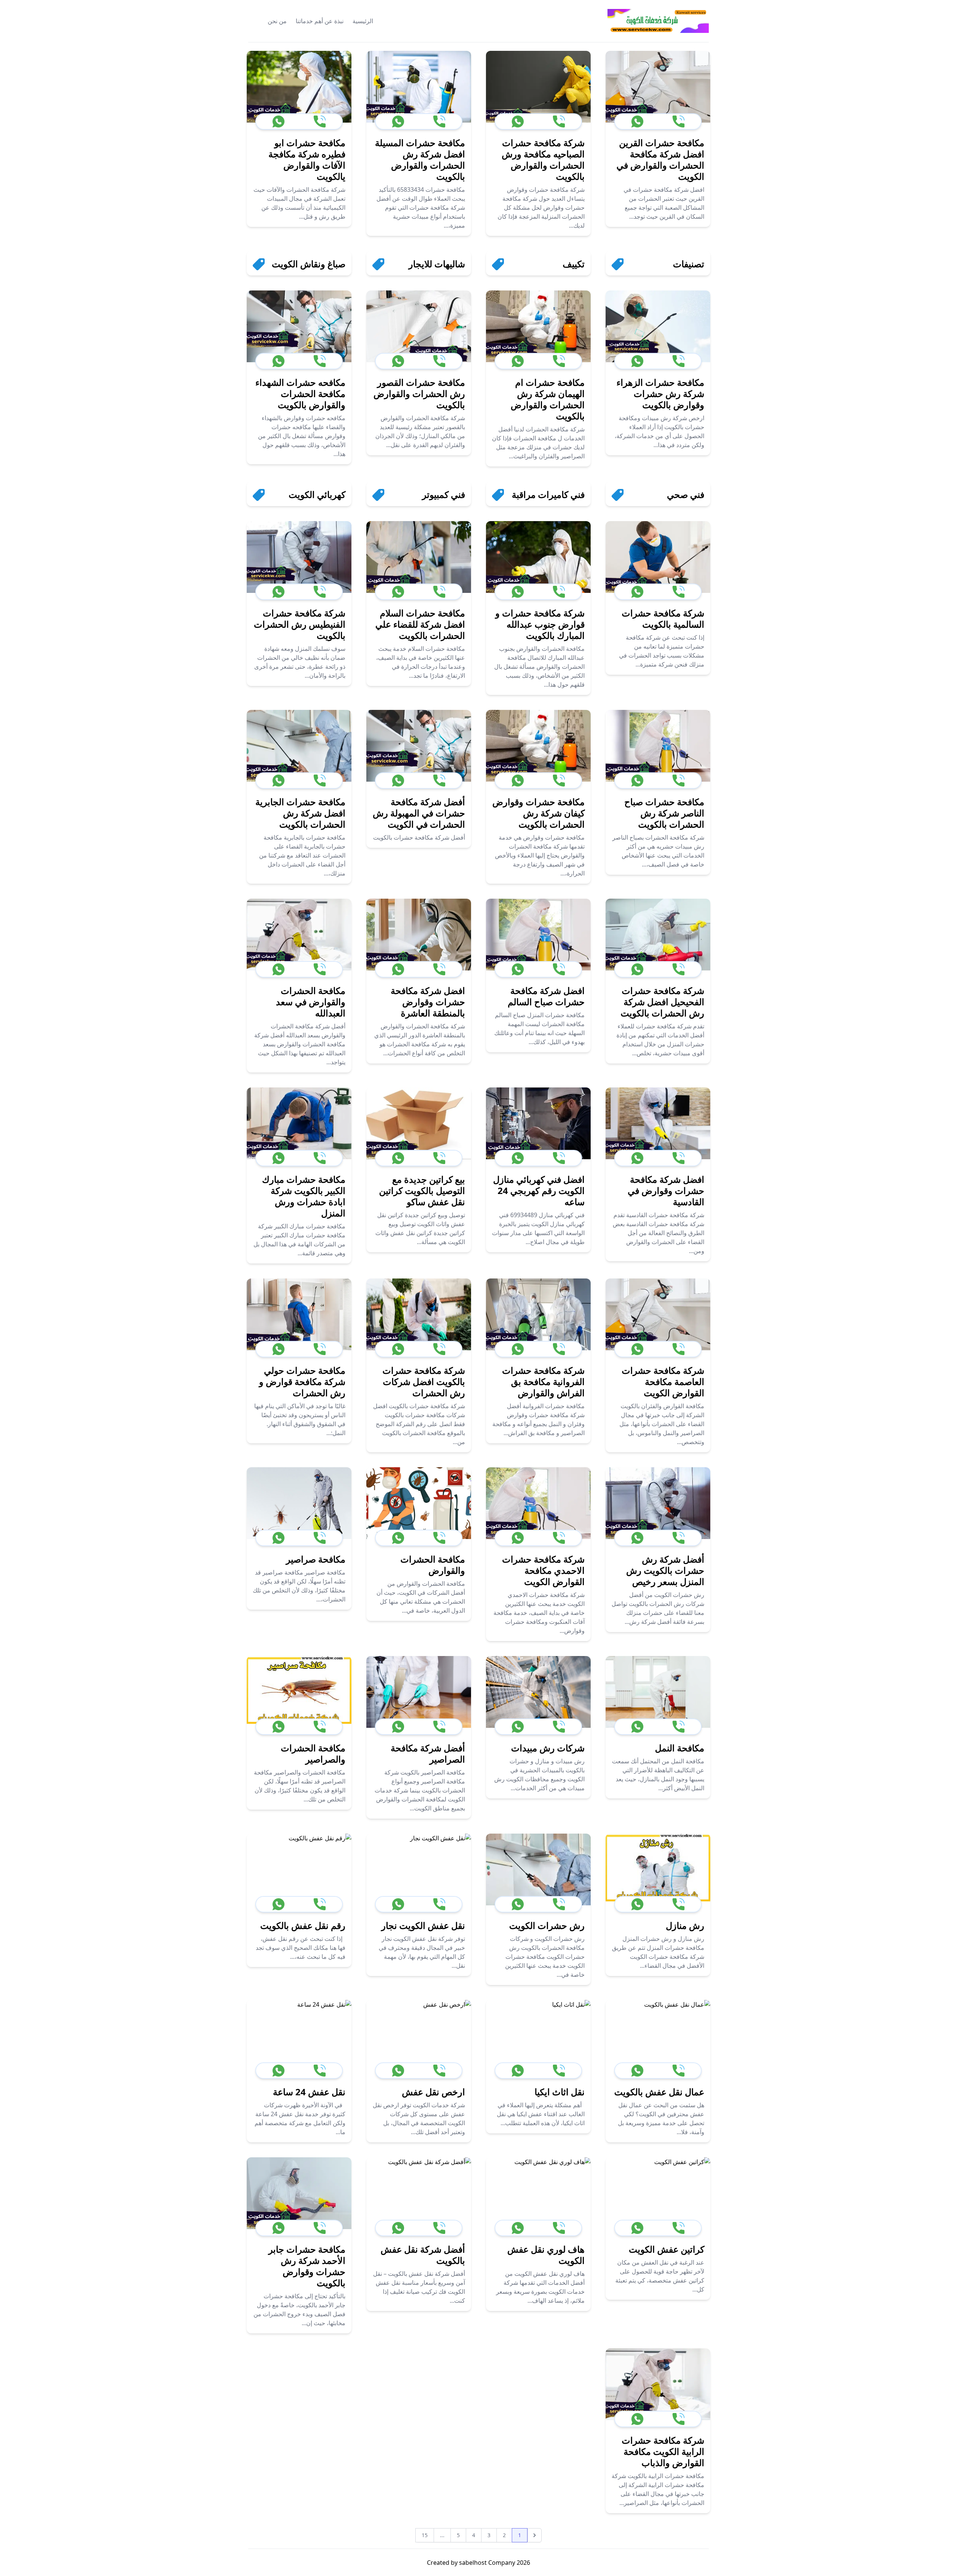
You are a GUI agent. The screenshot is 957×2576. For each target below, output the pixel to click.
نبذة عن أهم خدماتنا (320, 21)
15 (425, 2535)
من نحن (277, 21)
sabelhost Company (486, 2563)
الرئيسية (363, 21)
